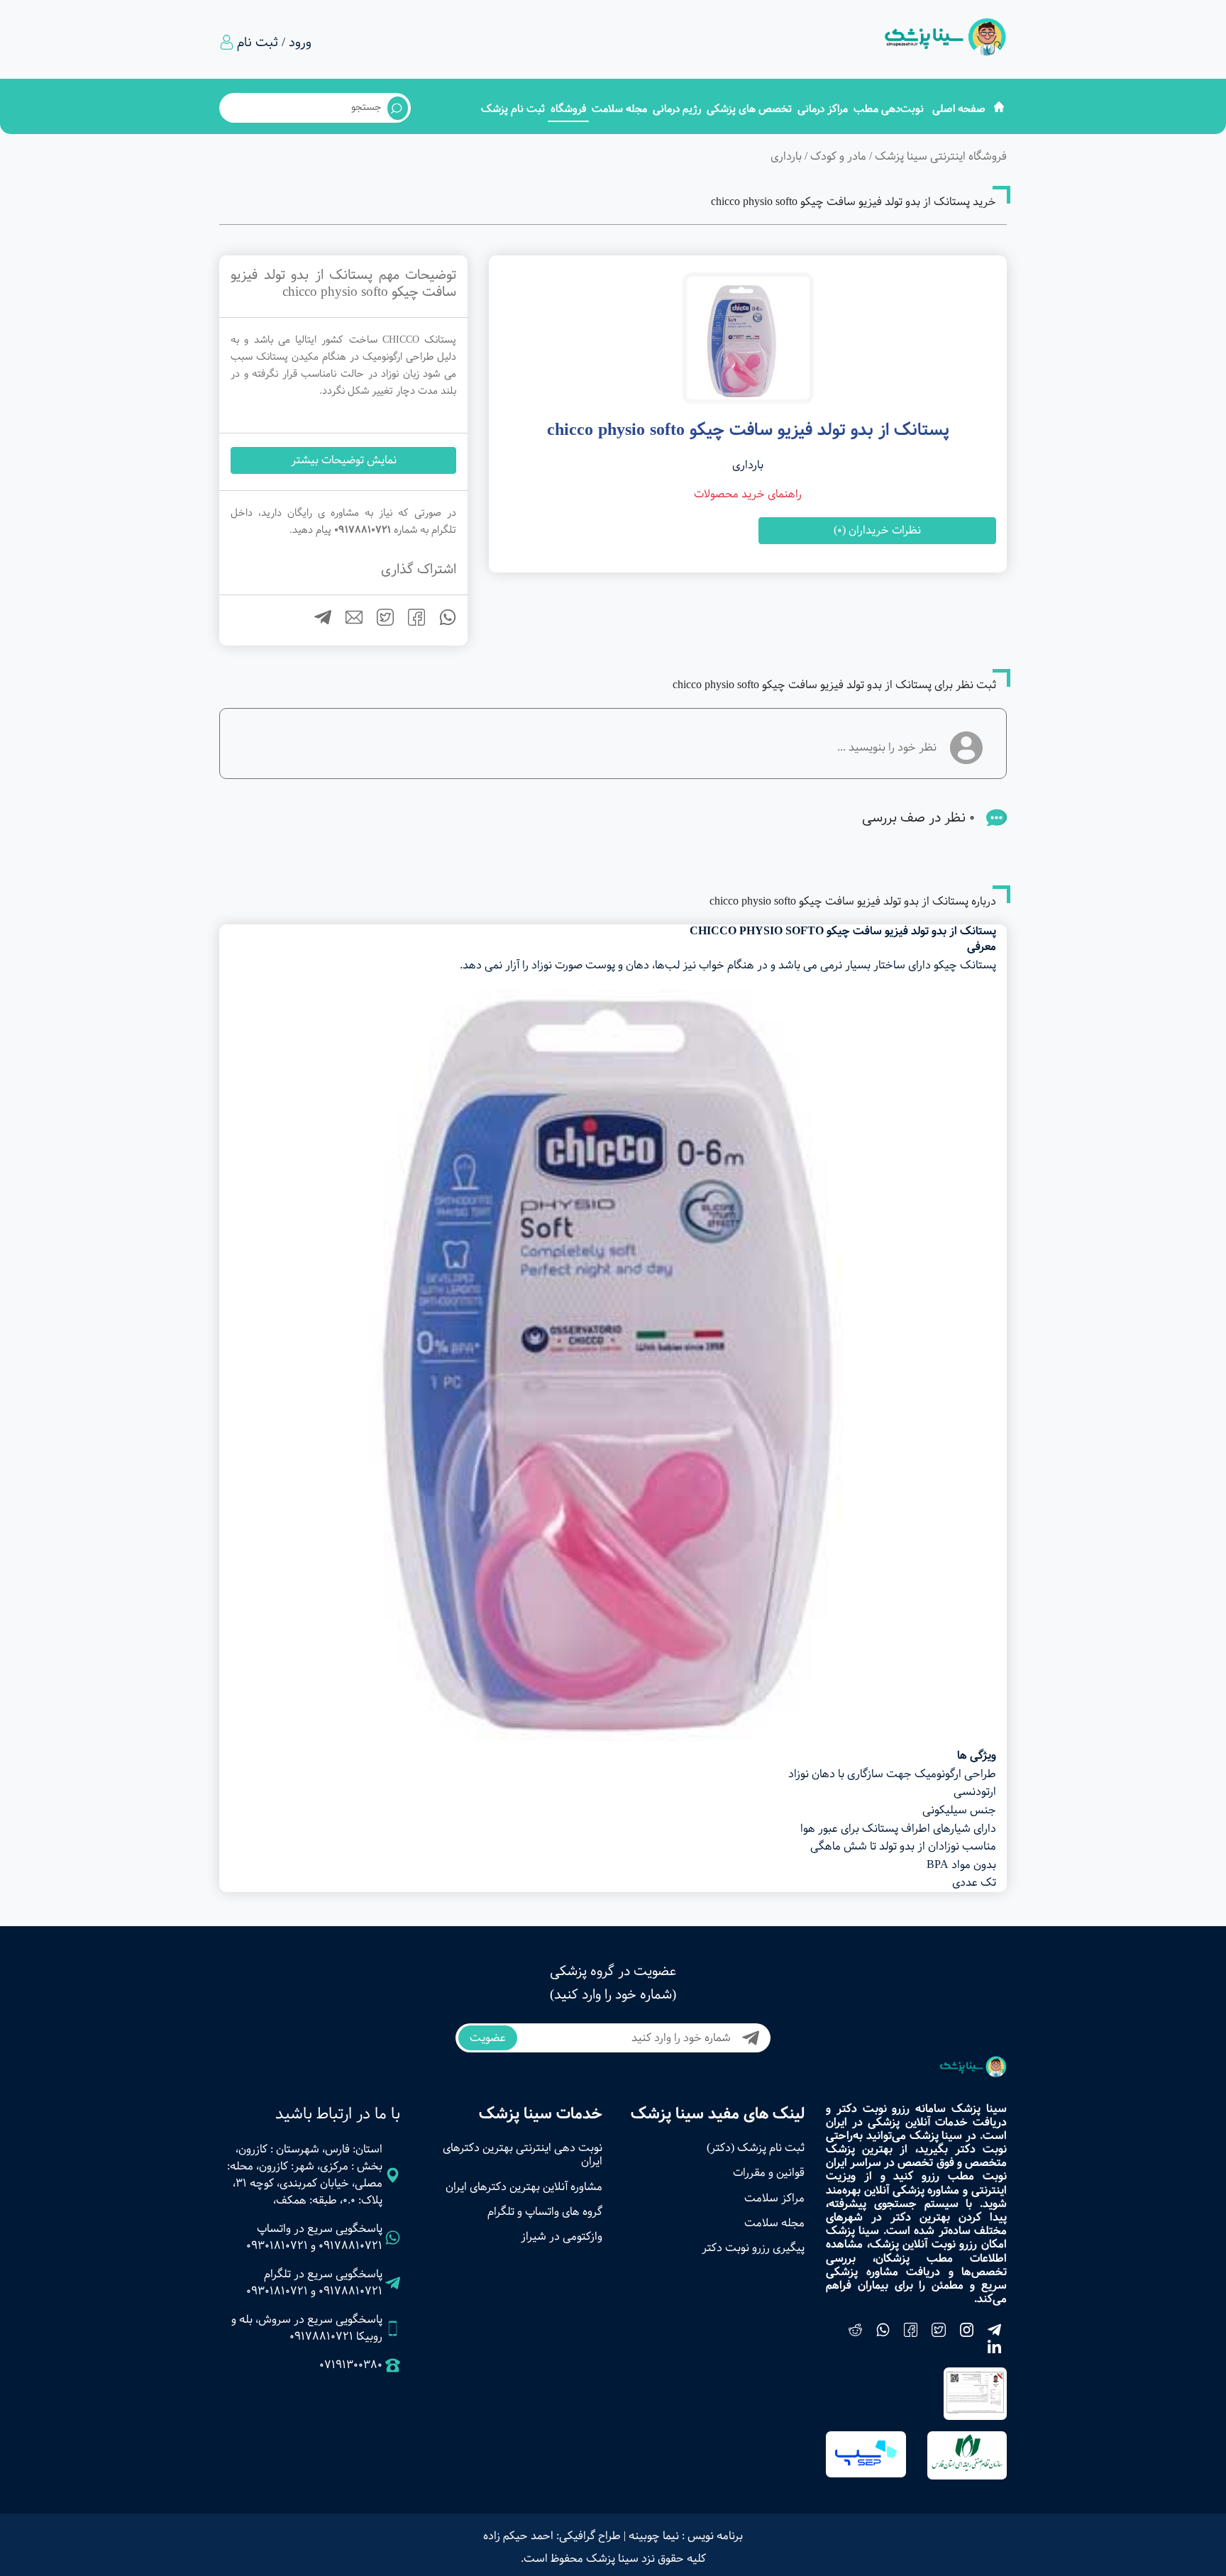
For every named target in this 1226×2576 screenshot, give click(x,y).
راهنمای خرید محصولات (748, 494)
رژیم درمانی (677, 109)
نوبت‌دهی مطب (889, 109)
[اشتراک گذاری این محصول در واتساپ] (442, 623)
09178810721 (350, 2246)
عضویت (488, 2038)
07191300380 (351, 2365)
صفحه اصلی (959, 109)
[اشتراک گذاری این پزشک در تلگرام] (317, 623)
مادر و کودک (838, 156)
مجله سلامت (619, 109)
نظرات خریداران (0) (877, 530)
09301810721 (277, 2246)
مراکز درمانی (823, 109)
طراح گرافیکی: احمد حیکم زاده (552, 2536)
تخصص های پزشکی (749, 109)
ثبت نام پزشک (513, 109)
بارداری (786, 156)
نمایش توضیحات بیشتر (344, 460)
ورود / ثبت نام (274, 43)
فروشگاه (568, 109)
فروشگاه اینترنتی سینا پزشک (941, 156)
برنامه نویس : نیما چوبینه (686, 2536)
